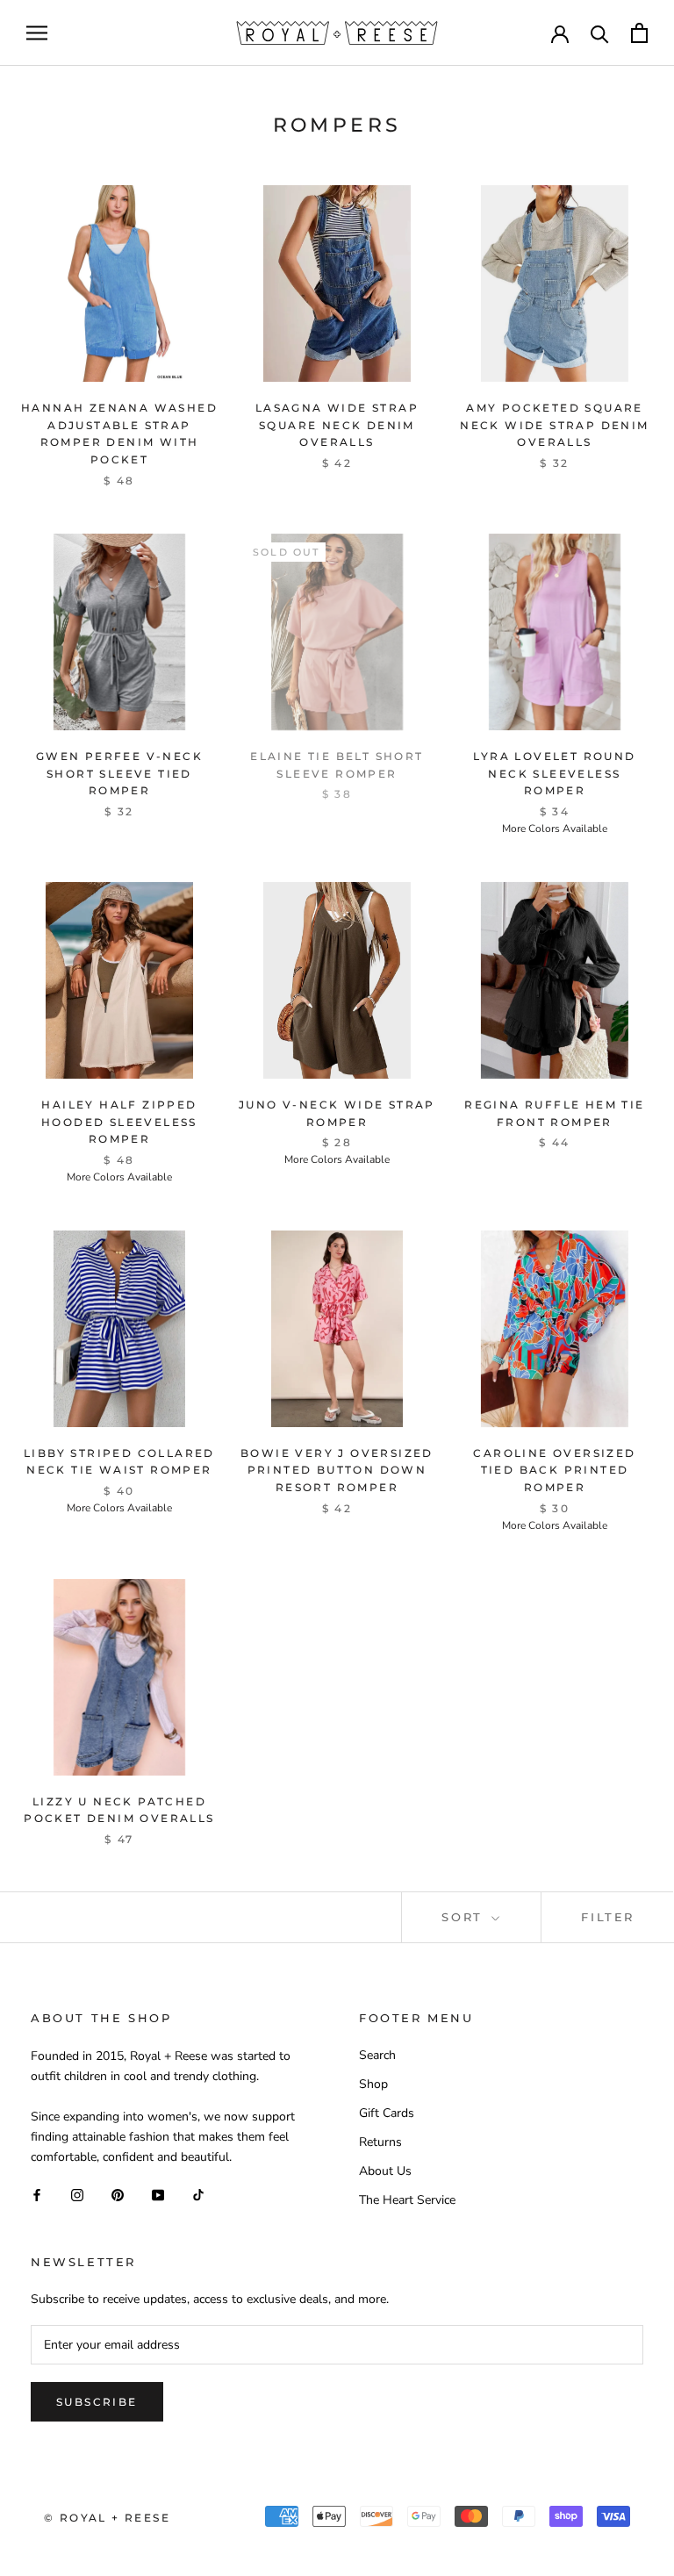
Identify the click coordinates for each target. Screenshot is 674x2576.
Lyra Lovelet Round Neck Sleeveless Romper (554, 774)
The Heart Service (407, 2200)
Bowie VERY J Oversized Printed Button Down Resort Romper (337, 1471)
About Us (385, 2171)
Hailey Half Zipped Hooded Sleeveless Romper (119, 1122)
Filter (608, 1917)
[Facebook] (37, 2195)
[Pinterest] (118, 2195)
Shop (373, 2084)
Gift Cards (387, 2113)
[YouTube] (158, 2195)
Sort (465, 1917)
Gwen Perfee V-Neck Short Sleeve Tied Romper (119, 774)
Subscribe (97, 2402)
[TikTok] (198, 2195)
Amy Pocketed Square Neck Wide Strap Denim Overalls (554, 425)
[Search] (600, 33)
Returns (380, 2142)
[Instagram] (77, 2195)
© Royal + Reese (107, 2518)
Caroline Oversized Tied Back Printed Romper (554, 1471)
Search (377, 2055)
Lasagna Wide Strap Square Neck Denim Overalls (337, 425)
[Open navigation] (37, 33)
